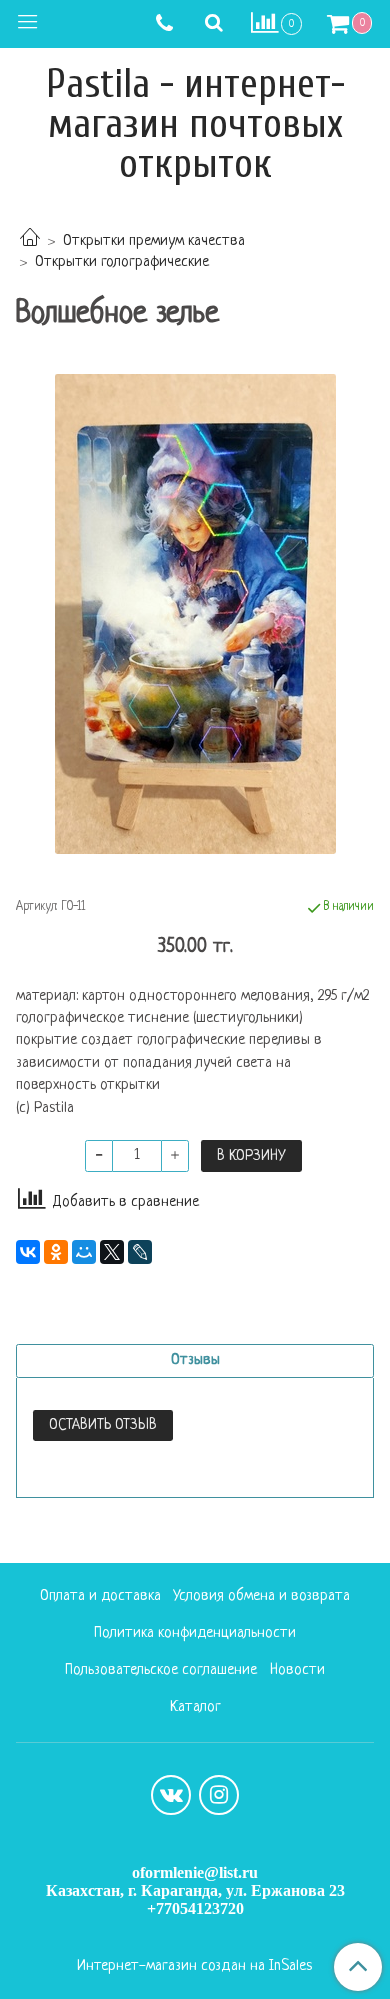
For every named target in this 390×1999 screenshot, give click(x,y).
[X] (112, 1252)
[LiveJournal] (140, 1252)
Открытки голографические (122, 262)
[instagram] (219, 1795)
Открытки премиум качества (154, 241)
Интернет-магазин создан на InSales (194, 1967)
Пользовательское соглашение (161, 1670)
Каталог (195, 1707)
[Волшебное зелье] (195, 614)
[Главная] (30, 241)
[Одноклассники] (56, 1252)
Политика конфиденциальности (195, 1633)
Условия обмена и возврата (261, 1596)
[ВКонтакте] (28, 1252)
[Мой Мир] (84, 1252)
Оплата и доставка (100, 1596)
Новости (297, 1670)
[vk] (171, 1795)
